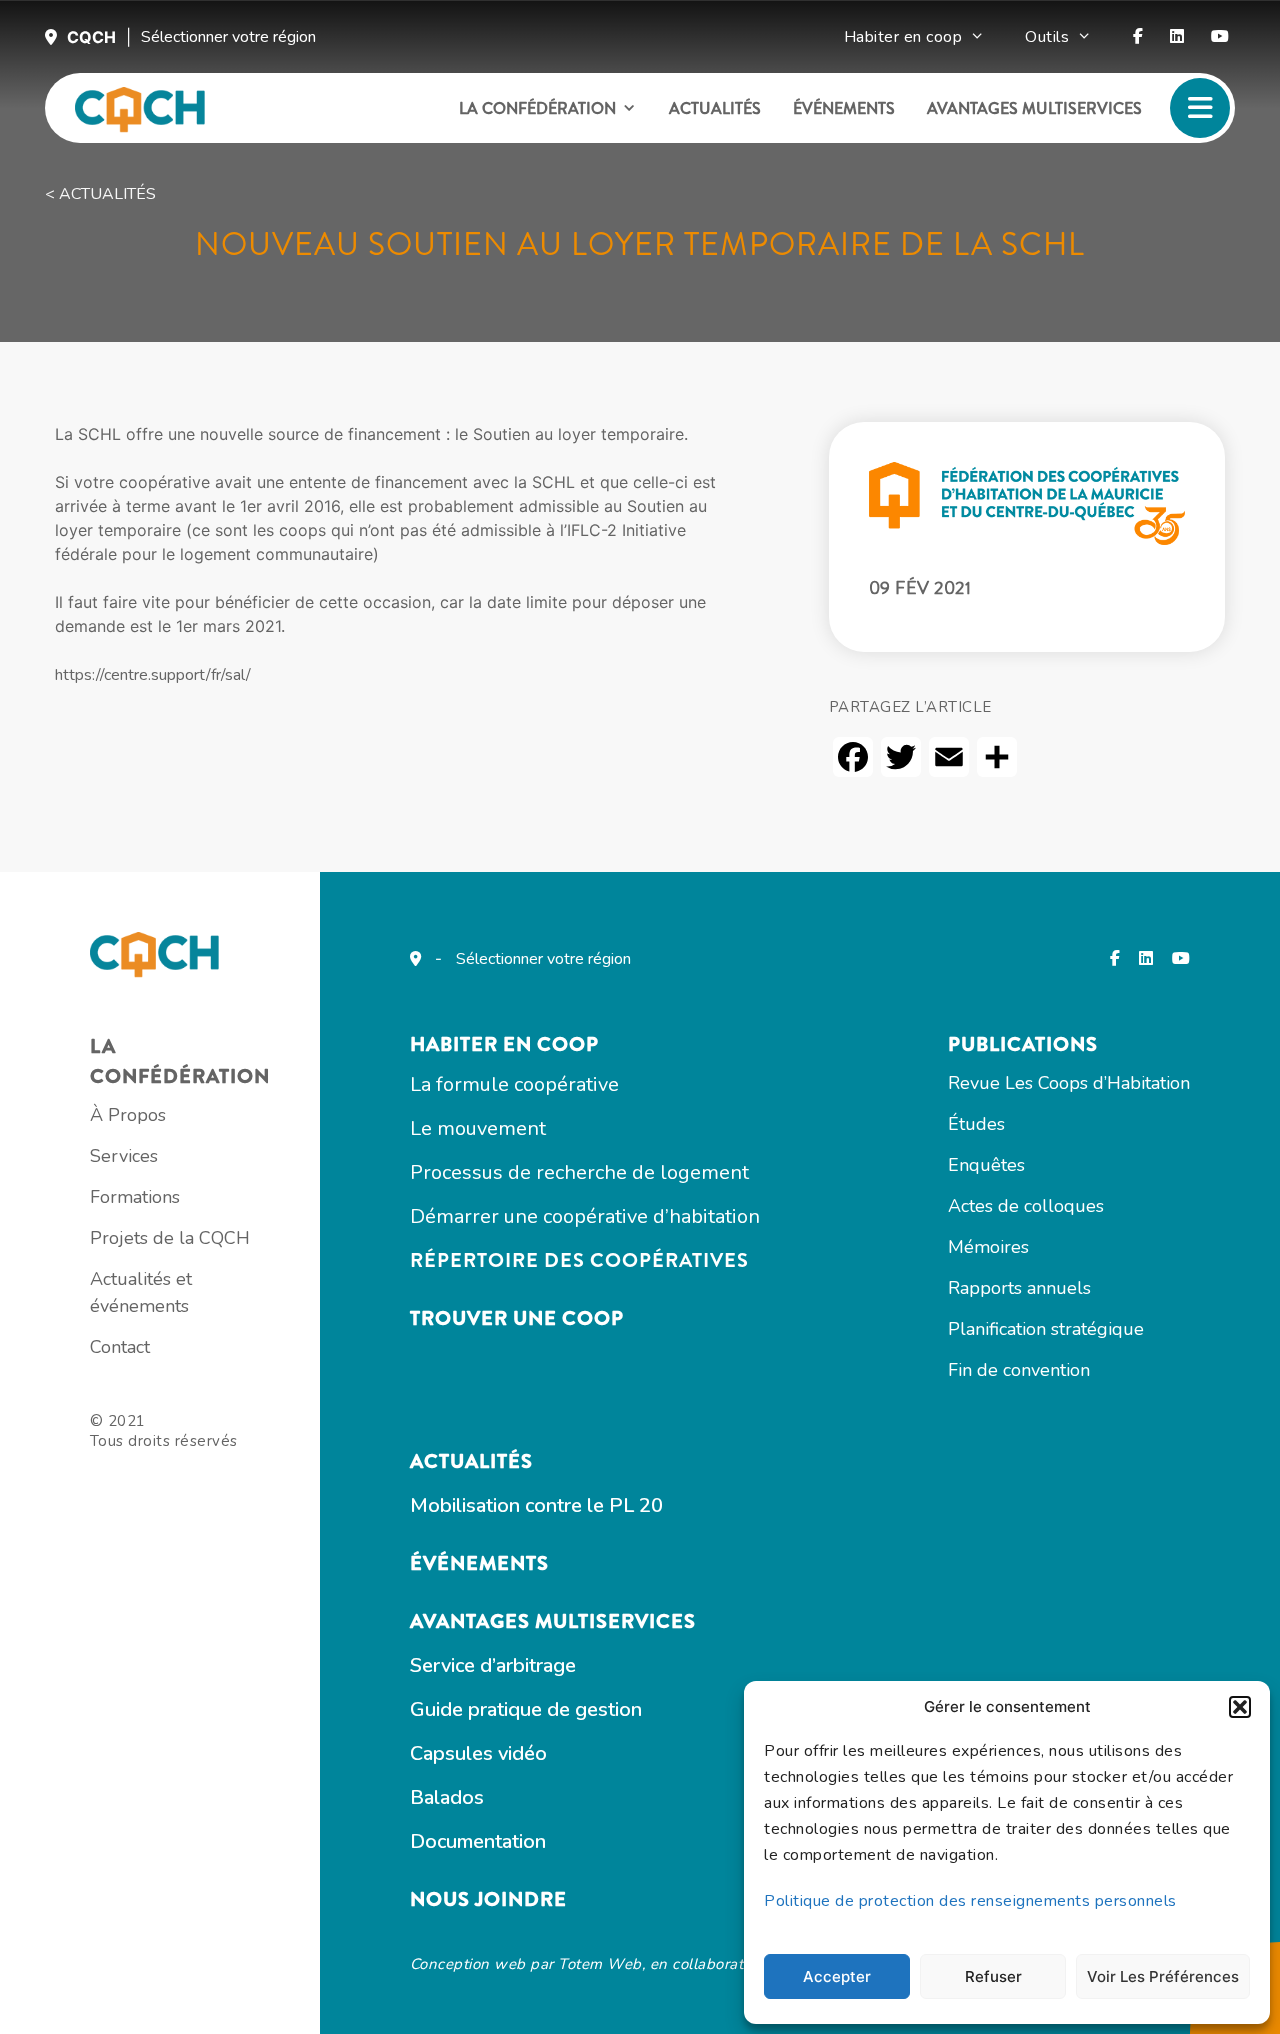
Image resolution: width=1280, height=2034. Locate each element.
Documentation (478, 1841)
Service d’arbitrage (493, 1665)
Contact (120, 1347)
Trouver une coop (517, 1318)
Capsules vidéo (478, 1753)
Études (976, 1124)
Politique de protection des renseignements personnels (970, 1901)
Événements (844, 108)
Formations (135, 1197)
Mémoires (988, 1247)
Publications (1023, 1044)
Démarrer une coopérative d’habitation (585, 1216)
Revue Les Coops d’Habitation (1069, 1083)
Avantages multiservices (1034, 108)
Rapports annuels (1019, 1288)
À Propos (128, 1115)
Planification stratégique (1046, 1329)
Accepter (837, 1976)
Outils (1047, 37)
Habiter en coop (903, 37)
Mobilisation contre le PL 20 (536, 1505)
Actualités (715, 108)
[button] (1240, 1707)
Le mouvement (478, 1128)
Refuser (993, 1976)
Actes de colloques (1026, 1206)
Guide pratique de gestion (526, 1709)
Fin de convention (1019, 1370)
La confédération (537, 108)
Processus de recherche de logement (579, 1172)
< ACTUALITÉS (100, 194)
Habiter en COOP (504, 1044)
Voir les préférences (1163, 1976)
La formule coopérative (514, 1084)
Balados (447, 1797)
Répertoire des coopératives (579, 1260)
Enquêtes (986, 1165)
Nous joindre (488, 1899)
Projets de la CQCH (170, 1238)
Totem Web (600, 1964)
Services (124, 1156)
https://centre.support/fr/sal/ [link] (153, 675)
